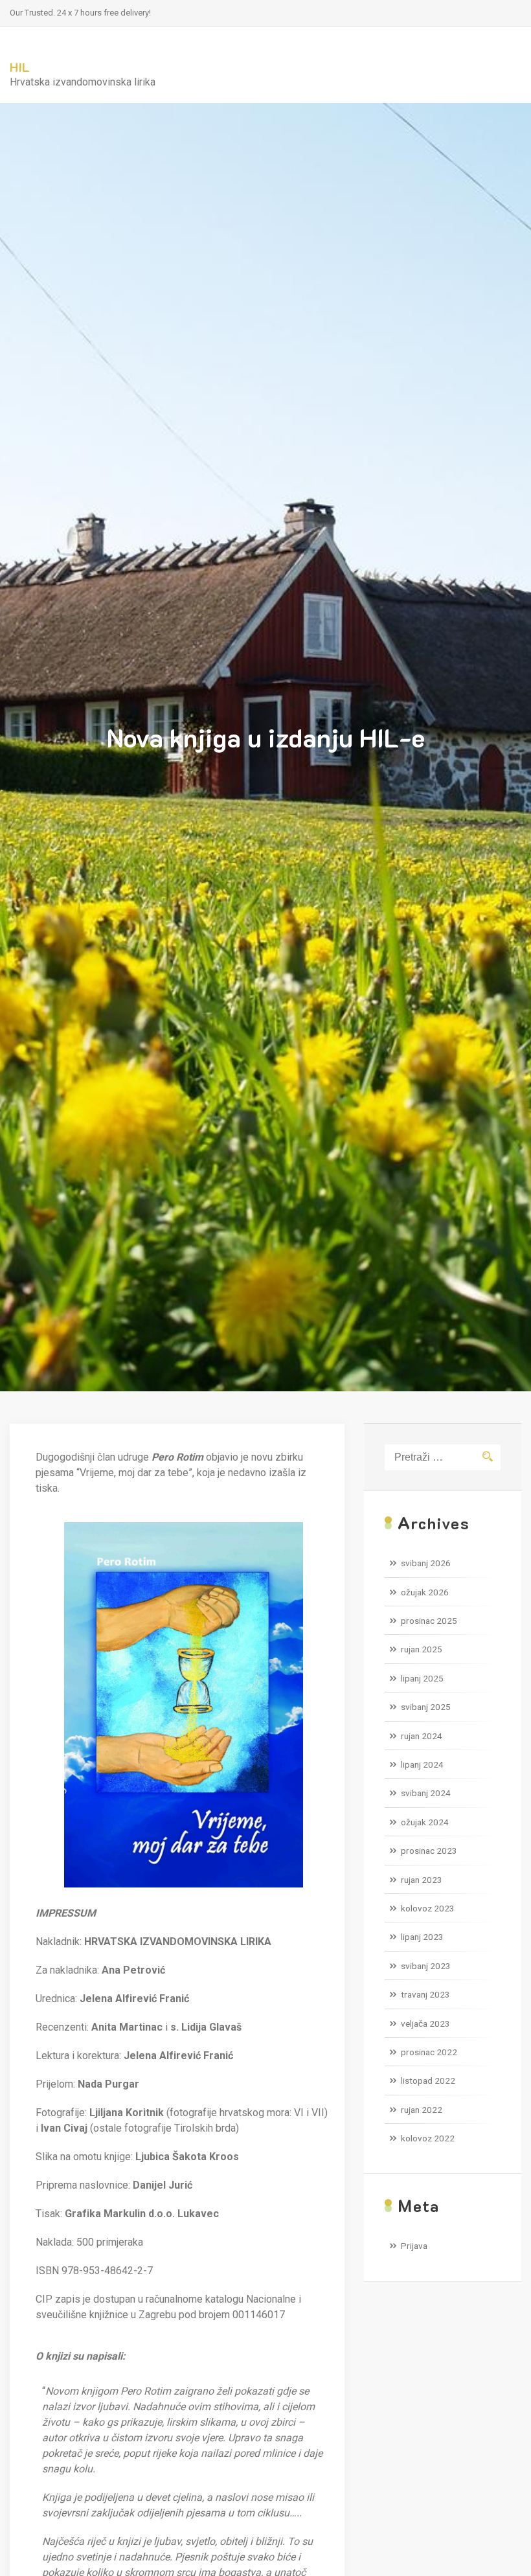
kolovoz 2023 (428, 1908)
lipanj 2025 (422, 1678)
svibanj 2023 (426, 1966)
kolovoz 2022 (428, 2138)
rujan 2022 (422, 2110)
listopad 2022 (428, 2080)
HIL (20, 67)
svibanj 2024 (426, 1793)
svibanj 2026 (426, 1563)
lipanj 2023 (422, 1937)
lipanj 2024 (422, 1764)
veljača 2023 (425, 2023)
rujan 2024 (422, 1736)
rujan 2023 (422, 1880)
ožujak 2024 (425, 1822)
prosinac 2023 (429, 1851)
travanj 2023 (425, 1994)
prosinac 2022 (429, 2052)
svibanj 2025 (426, 1707)
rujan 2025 (422, 1649)
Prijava (414, 2246)
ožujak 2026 (425, 1592)
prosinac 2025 (429, 1621)
